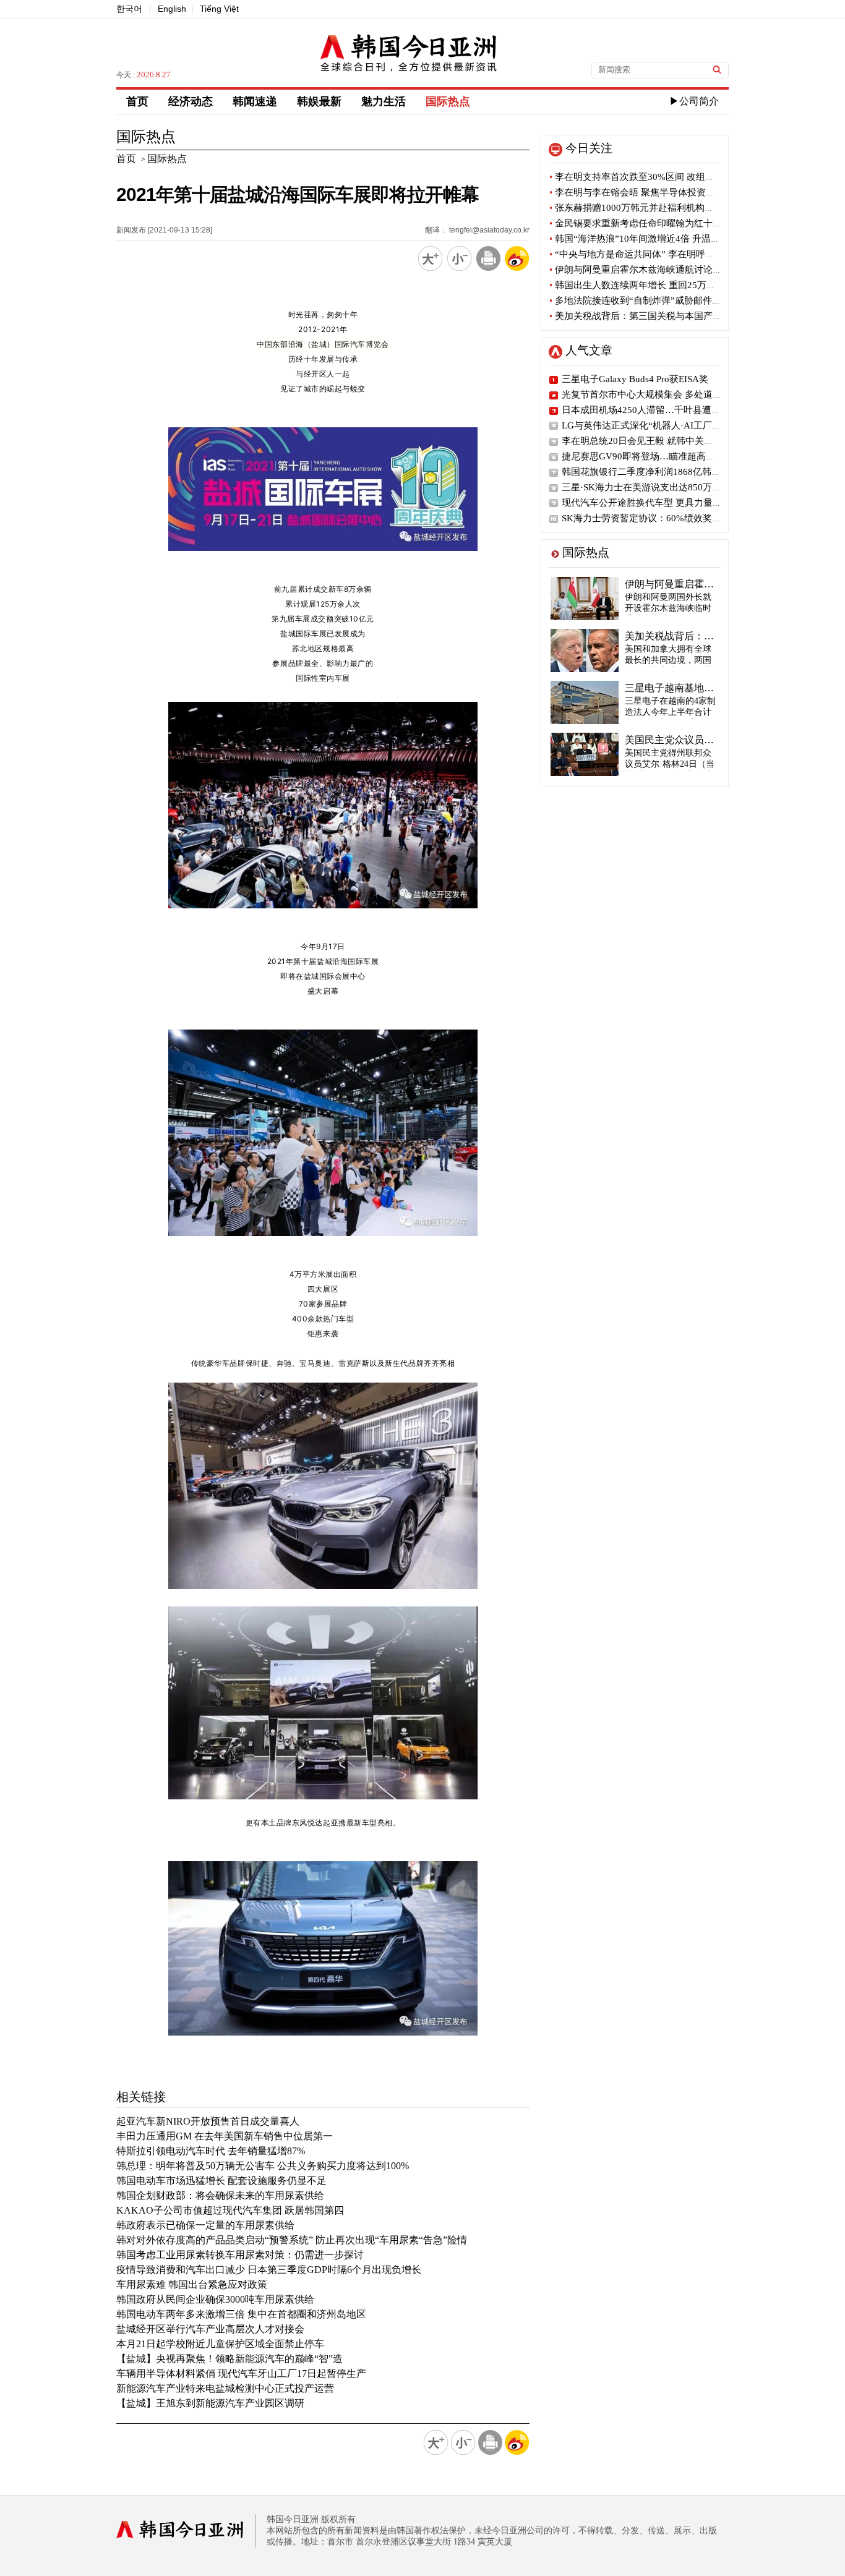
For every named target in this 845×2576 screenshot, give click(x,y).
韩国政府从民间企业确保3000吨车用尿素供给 (215, 2299)
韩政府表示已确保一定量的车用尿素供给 (205, 2225)
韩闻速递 (255, 101)
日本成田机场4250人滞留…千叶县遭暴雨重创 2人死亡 (673, 410)
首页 (137, 101)
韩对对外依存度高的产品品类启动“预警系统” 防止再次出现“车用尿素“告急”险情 (292, 2240)
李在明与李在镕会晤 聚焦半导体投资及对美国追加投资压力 (674, 192)
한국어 (129, 9)
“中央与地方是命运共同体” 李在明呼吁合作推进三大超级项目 (678, 254)
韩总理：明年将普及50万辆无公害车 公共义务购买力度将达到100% (263, 2166)
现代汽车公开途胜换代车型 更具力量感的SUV (656, 503)
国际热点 (448, 101)
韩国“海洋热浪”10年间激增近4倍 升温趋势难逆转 (653, 239)
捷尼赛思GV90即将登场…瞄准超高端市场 (648, 456)
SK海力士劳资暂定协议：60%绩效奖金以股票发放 (665, 518)
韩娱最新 (319, 101)
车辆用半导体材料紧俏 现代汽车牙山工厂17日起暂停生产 (241, 2373)
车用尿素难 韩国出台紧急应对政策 (192, 2284)
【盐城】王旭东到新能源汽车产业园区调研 (210, 2403)
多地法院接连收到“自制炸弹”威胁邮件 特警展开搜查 (660, 301)
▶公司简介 (694, 101)
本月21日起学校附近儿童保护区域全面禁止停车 (220, 2344)
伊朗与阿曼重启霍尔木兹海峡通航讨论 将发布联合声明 (665, 270)
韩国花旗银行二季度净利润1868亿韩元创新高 (655, 472)
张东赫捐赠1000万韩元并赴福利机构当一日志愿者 (655, 208)
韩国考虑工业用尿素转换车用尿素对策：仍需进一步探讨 (240, 2255)
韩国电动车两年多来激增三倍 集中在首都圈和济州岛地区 (241, 2314)
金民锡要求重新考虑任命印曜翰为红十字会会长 (650, 223)
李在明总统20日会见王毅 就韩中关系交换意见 (656, 441)
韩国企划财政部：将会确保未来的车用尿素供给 (220, 2195)
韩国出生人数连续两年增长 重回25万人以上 (642, 285)
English (172, 9)
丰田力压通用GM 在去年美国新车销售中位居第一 (225, 2136)
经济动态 (191, 101)
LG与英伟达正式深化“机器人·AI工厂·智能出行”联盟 (668, 425)
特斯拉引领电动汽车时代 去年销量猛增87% (211, 2151)
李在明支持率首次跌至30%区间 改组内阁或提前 (650, 177)
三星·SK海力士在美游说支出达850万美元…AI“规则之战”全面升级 (697, 487)
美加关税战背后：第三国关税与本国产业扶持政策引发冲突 (673, 316)
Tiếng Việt (219, 9)
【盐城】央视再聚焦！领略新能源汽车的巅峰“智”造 (229, 2359)
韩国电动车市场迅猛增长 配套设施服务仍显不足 (221, 2181)
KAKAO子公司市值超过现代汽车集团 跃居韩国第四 (230, 2210)
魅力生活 (384, 101)
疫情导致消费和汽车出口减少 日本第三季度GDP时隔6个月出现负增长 (269, 2270)
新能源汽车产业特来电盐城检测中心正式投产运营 (225, 2388)
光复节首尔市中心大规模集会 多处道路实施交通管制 (670, 395)
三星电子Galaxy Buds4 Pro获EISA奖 (635, 379)
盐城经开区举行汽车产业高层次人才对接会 (210, 2329)
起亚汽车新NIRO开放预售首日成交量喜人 (208, 2121)
